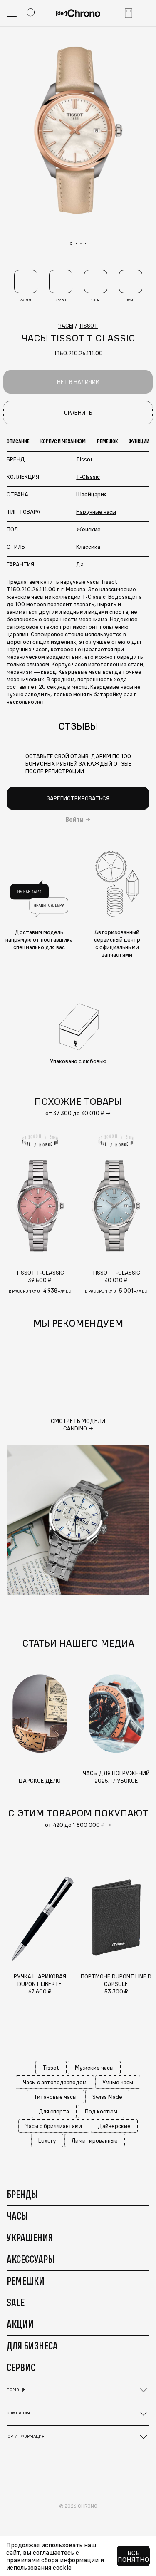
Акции (20, 2324)
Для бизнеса (32, 2346)
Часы (17, 2216)
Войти (74, 820)
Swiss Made (107, 2097)
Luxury (47, 2140)
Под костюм (101, 2111)
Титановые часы (55, 2097)
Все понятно (133, 2556)
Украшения (30, 2237)
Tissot (84, 459)
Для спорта (54, 2111)
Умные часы (118, 2082)
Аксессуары (31, 2259)
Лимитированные (95, 2140)
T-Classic (88, 477)
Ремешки (26, 2281)
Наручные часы (96, 512)
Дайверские (114, 2126)
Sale (16, 2302)
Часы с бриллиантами (54, 2126)
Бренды (22, 2194)
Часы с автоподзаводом (55, 2082)
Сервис (21, 2367)
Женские (88, 529)
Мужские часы (94, 2068)
